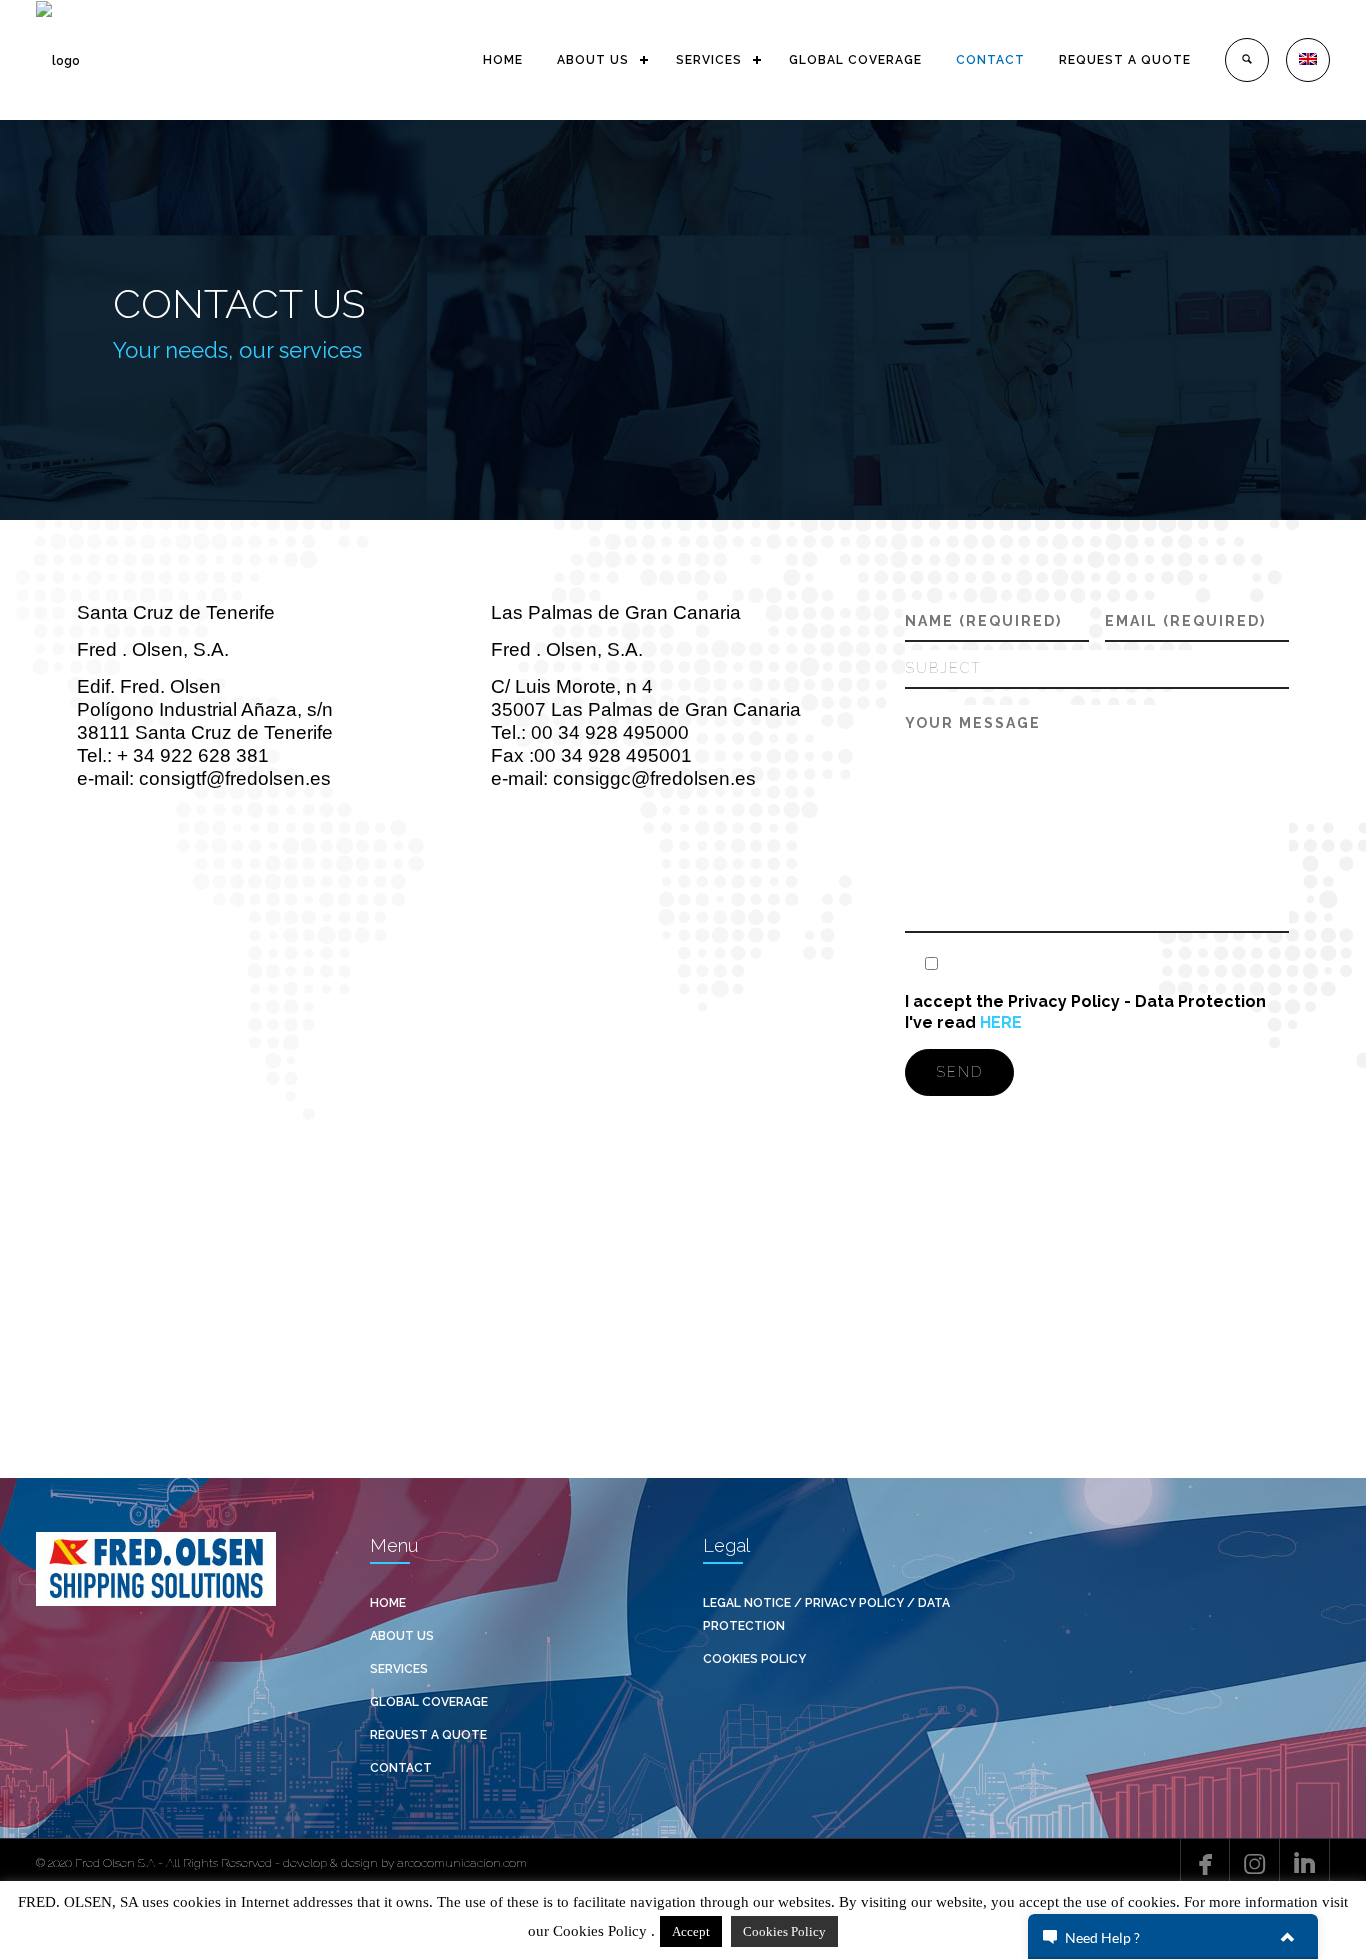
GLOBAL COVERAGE (855, 60)
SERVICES (709, 60)
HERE (1001, 1022)
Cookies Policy (784, 1931)
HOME (503, 60)
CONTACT (990, 60)
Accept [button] (691, 1931)
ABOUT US (593, 60)
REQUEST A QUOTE (1125, 60)
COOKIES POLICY (754, 1659)
